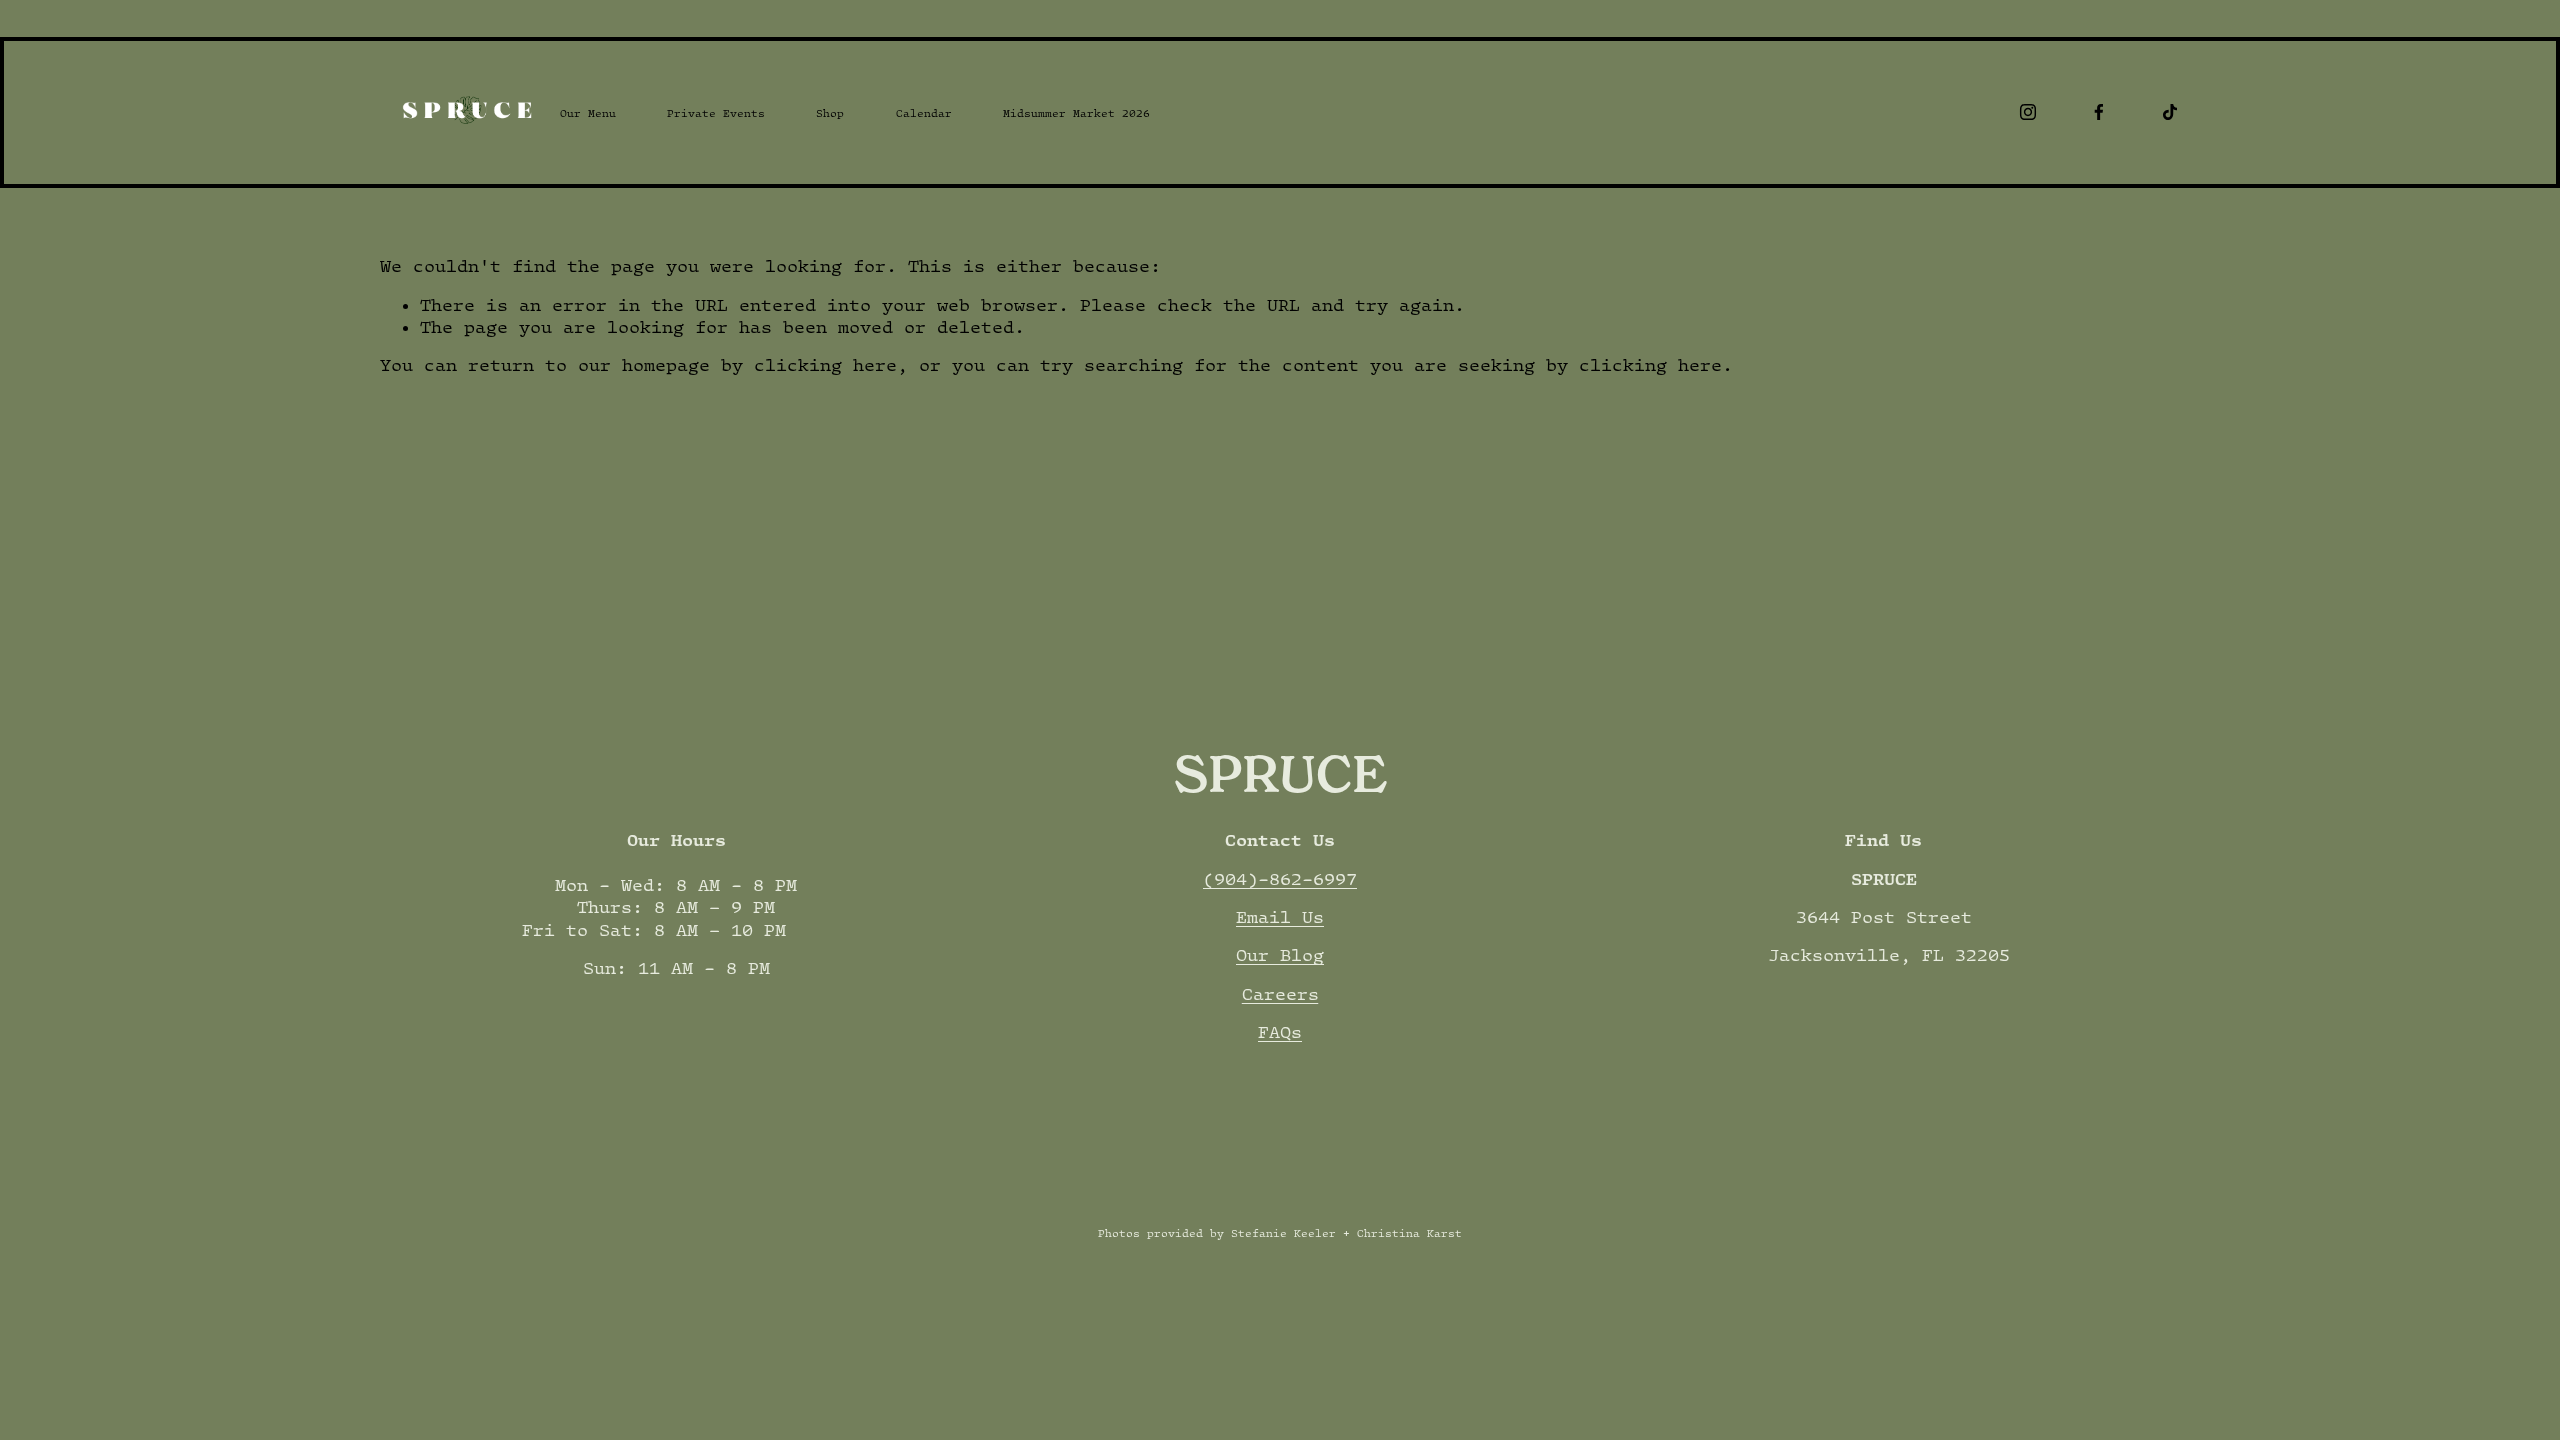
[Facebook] (2099, 112)
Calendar (924, 113)
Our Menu (588, 113)
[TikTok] (2170, 112)
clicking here (825, 365)
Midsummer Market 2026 (1076, 113)
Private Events (716, 113)
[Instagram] (2028, 112)
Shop (830, 113)
